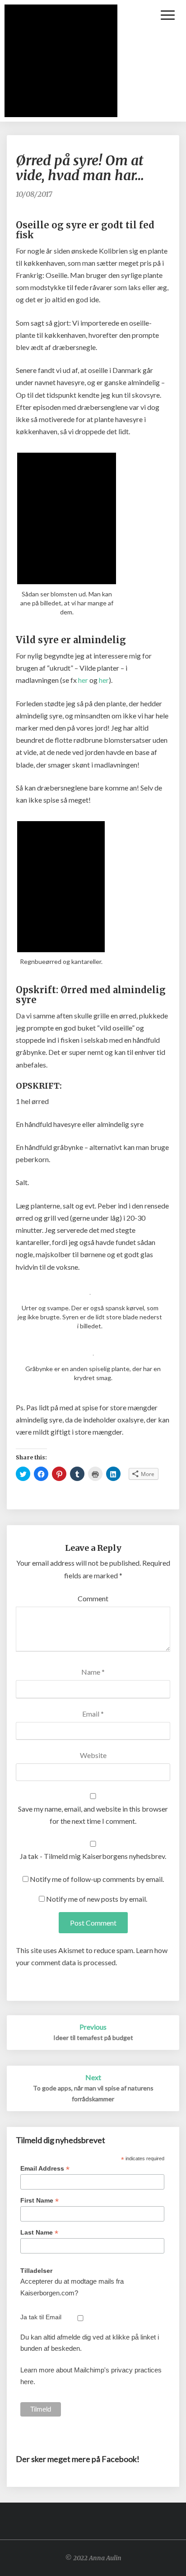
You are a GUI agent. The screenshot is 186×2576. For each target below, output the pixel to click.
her (83, 680)
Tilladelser (36, 2271)
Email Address (45, 2169)
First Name (40, 2201)
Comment (93, 1598)
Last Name (39, 2233)
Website (93, 1755)
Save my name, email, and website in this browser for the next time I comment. (93, 1815)
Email (93, 1714)
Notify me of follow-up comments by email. (97, 1879)
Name (93, 1672)
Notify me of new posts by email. (97, 1899)
